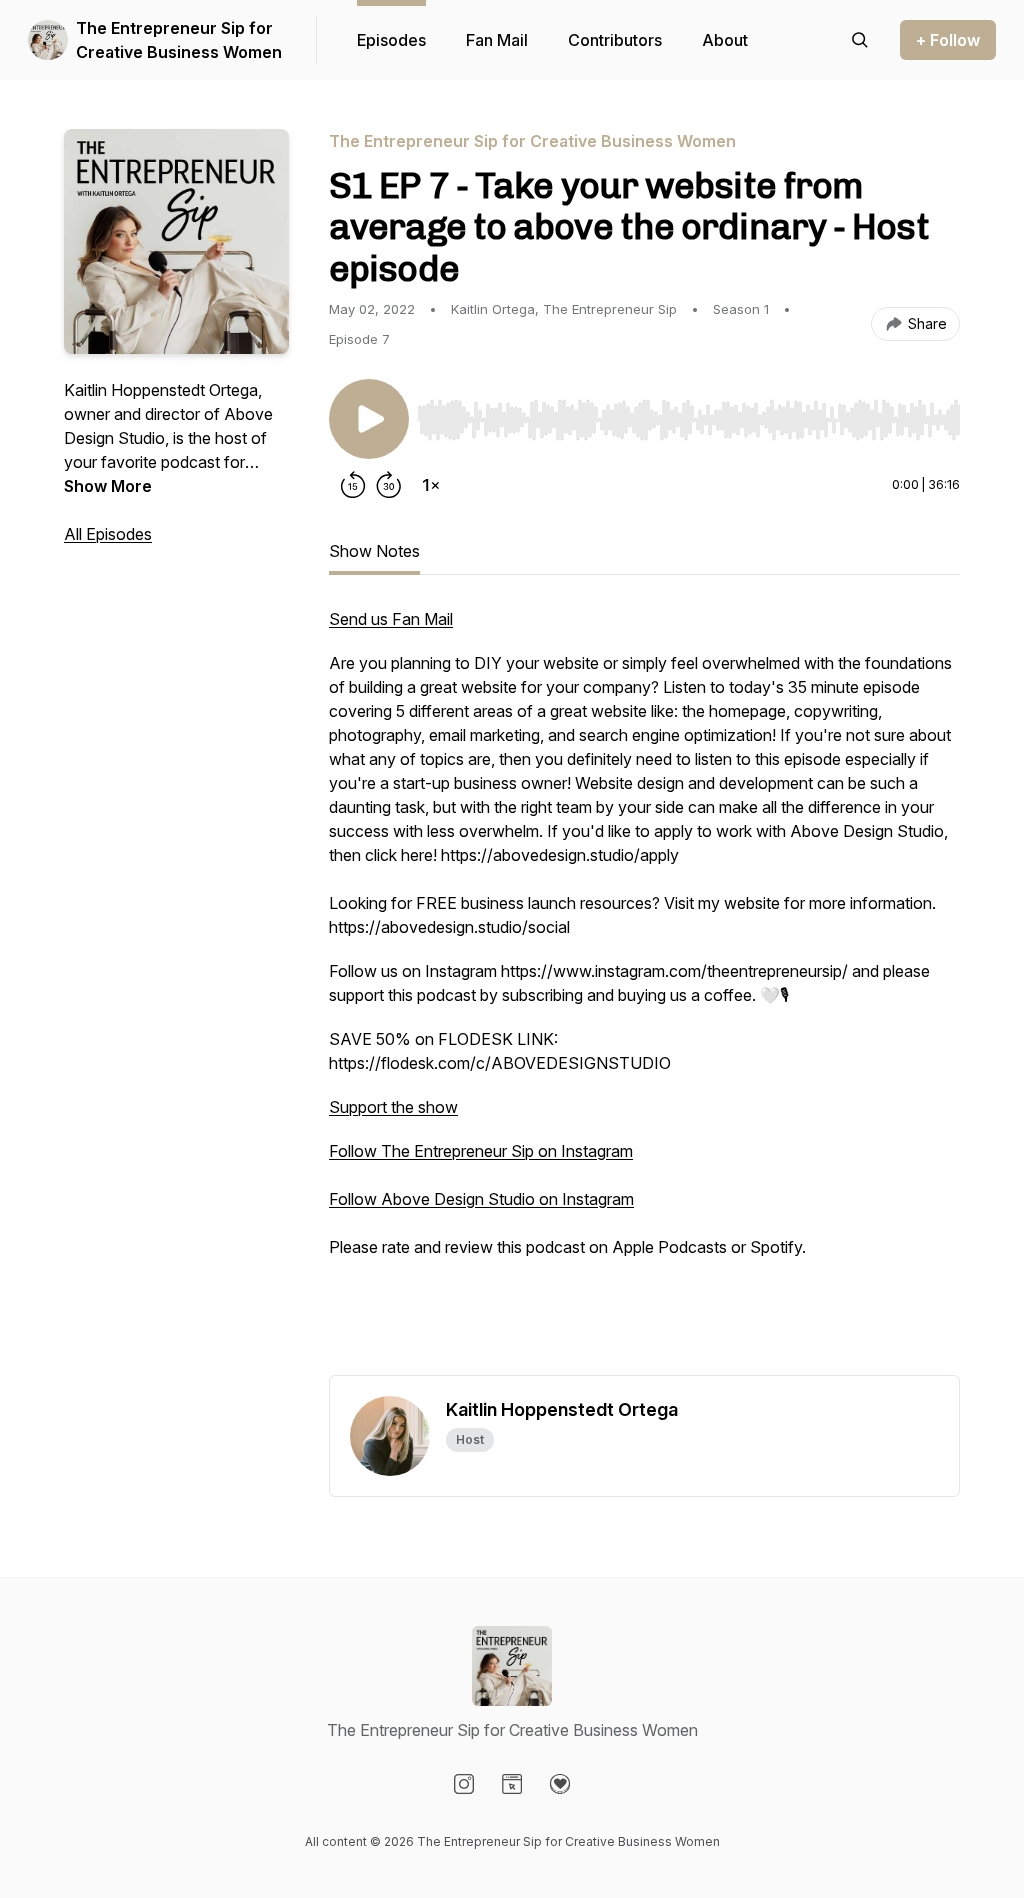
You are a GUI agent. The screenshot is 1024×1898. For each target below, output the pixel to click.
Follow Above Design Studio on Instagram (481, 1199)
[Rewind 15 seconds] (353, 485)
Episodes (391, 40)
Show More (108, 486)
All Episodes (108, 534)
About (725, 40)
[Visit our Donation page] (560, 1784)
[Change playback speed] (431, 485)
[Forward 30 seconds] (389, 485)
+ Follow (948, 40)
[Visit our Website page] (512, 1784)
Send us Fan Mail (391, 619)
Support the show (393, 1107)
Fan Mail (497, 40)
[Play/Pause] (369, 419)
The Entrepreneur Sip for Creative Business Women (179, 40)
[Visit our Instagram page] (464, 1784)
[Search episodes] (860, 40)
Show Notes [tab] (374, 551)
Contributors (615, 40)
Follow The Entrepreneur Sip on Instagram (481, 1151)
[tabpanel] (644, 991)
